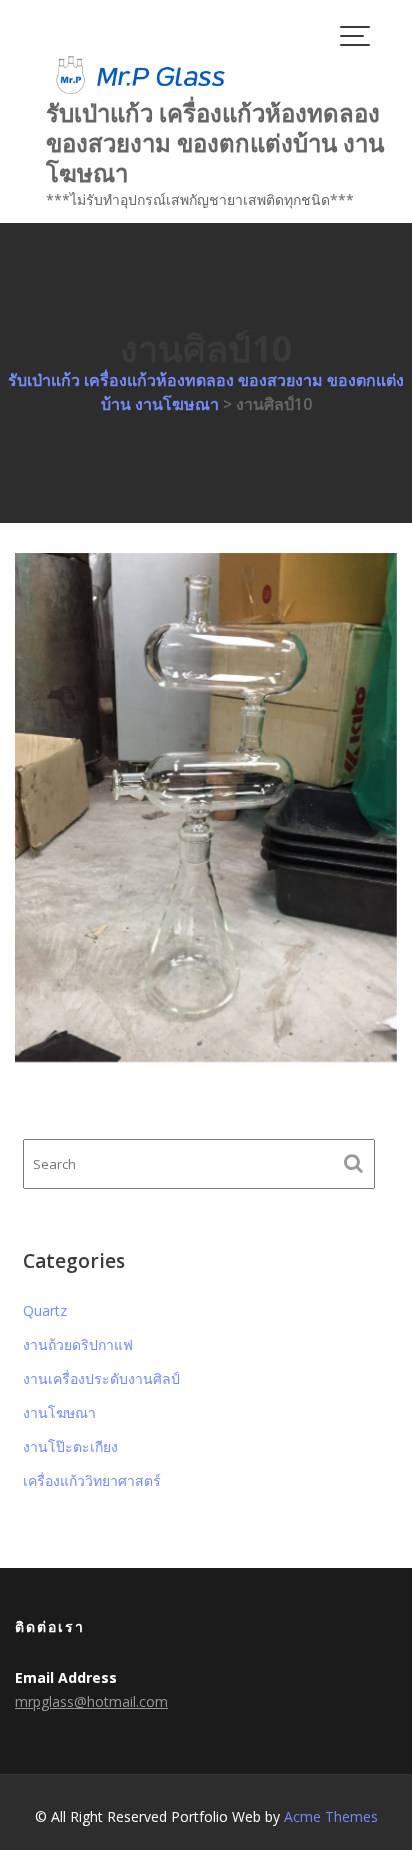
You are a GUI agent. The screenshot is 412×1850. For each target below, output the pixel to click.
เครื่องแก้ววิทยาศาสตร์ (92, 1480)
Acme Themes (331, 1816)
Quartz (45, 1310)
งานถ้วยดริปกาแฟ (78, 1344)
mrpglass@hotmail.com (91, 1701)
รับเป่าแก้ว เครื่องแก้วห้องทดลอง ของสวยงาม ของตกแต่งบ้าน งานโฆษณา (215, 142)
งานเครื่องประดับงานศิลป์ (101, 1378)
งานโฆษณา (59, 1412)
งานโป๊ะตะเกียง (70, 1446)
